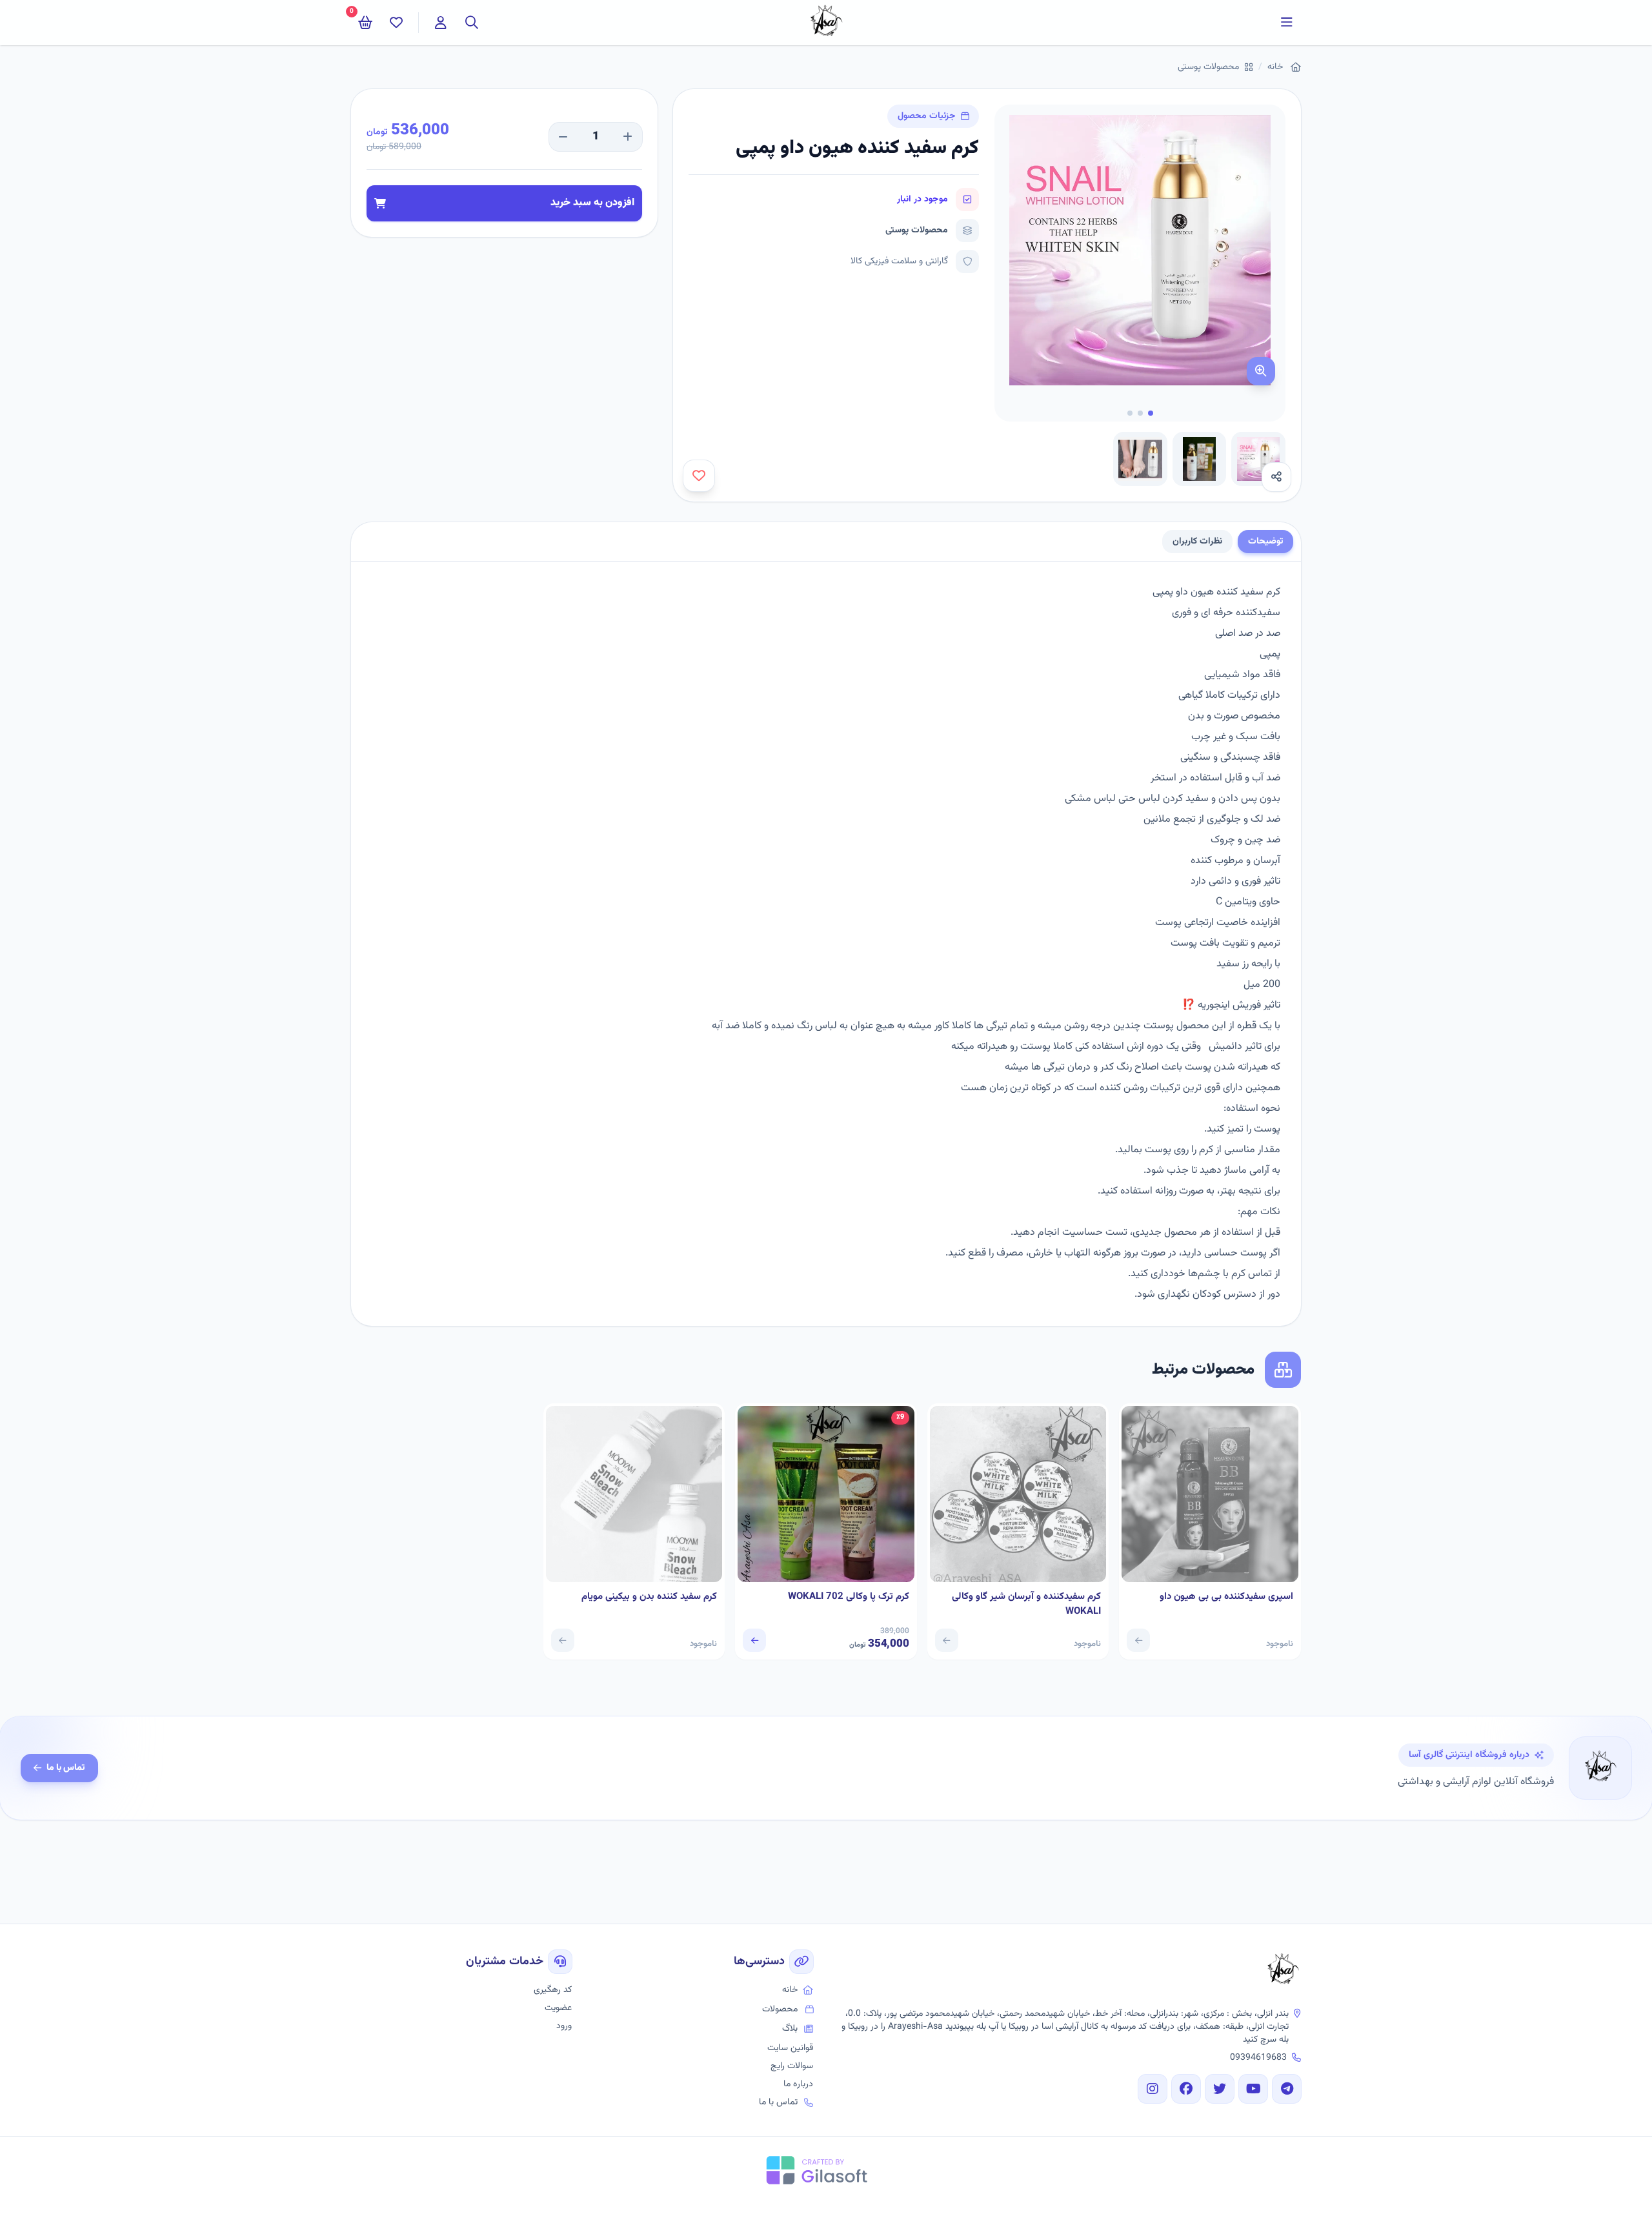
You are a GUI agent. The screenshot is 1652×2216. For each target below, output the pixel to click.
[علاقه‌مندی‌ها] (396, 23)
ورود (564, 2026)
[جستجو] (472, 23)
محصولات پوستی (1208, 67)
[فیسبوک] (1186, 2089)
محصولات (780, 2009)
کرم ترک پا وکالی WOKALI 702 (849, 1597)
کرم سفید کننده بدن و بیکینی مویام (649, 1597)
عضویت (558, 2008)
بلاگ (790, 2029)
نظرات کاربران (1197, 542)
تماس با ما (66, 1768)
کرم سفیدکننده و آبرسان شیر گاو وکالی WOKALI (1026, 1604)
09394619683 (1258, 2058)
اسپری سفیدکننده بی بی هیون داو (1226, 1597)
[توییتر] (1220, 2089)
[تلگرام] (1287, 2089)
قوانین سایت (790, 2048)
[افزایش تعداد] (628, 137)
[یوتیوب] (1253, 2089)
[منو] (1287, 23)
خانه (1275, 67)
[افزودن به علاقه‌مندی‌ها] (699, 476)
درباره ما (798, 2084)
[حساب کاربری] (441, 23)
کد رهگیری (553, 1990)
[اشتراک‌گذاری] (1276, 477)
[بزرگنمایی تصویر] (1261, 371)
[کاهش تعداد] (563, 137)
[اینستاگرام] (1153, 2089)
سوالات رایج (792, 2066)
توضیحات (1265, 542)
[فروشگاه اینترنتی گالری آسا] (1283, 1971)
